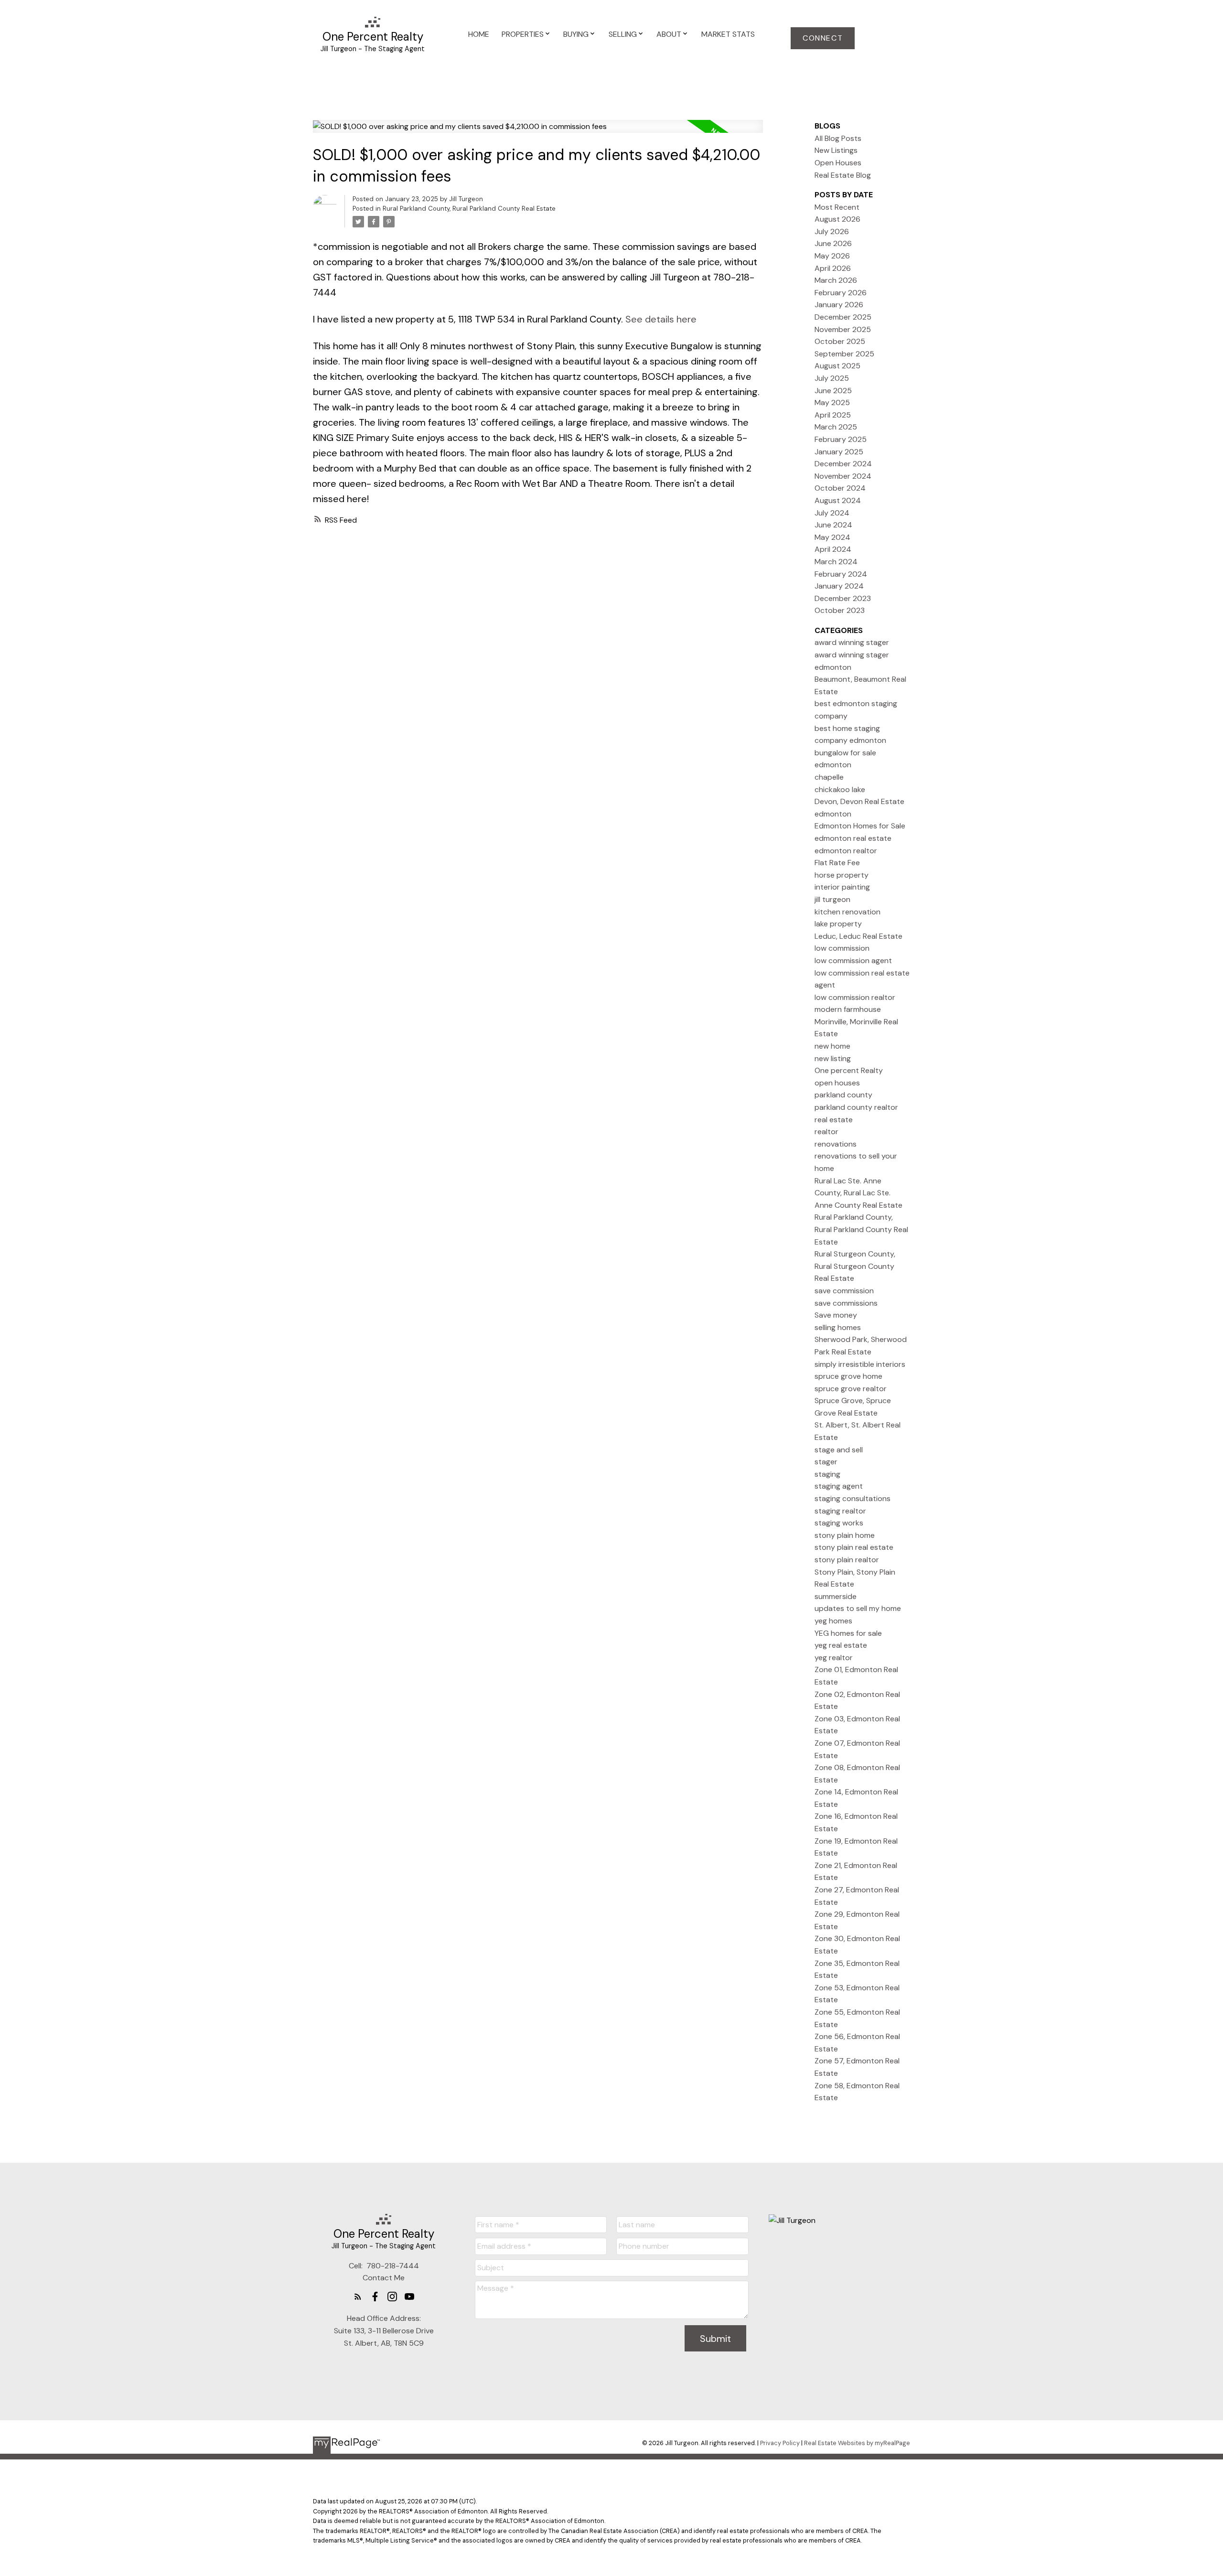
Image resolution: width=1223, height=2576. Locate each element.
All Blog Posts (838, 138)
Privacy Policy (780, 2443)
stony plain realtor (847, 1560)
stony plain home (845, 1535)
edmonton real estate (853, 838)
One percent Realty (849, 1070)
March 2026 (836, 280)
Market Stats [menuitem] (728, 34)
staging (827, 1474)
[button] (823, 38)
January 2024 (839, 586)
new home (832, 1046)
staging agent (839, 1486)
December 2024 (843, 464)
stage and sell (839, 1450)
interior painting (842, 887)
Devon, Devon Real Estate (859, 801)
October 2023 (840, 610)
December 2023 (843, 598)
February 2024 (841, 574)
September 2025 (844, 354)
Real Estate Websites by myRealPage (857, 2443)
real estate (834, 1120)
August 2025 (837, 366)
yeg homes (833, 1621)
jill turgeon (832, 899)
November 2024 (843, 476)
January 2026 (839, 305)
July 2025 (832, 378)
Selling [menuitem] (623, 34)
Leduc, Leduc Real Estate (858, 936)
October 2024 (840, 488)
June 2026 (833, 243)
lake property (838, 924)
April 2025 (833, 415)
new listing (833, 1058)
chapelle (829, 777)
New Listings (836, 150)
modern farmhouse (848, 1009)
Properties (523, 34)
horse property (842, 875)
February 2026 (841, 293)
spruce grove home (848, 1376)
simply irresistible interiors (860, 1364)
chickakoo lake (840, 789)
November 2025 (843, 329)
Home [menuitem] (479, 34)
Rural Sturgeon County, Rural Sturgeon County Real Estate (855, 1266)
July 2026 (832, 231)
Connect (823, 38)
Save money (836, 1315)
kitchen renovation (848, 912)
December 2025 (843, 317)
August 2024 (838, 500)
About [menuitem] (669, 34)
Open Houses (838, 163)
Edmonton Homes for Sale (860, 826)
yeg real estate (841, 1645)
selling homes (838, 1327)
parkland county (843, 1095)
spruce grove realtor (851, 1389)
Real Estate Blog (843, 175)
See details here (661, 319)
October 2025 (840, 341)
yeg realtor (834, 1658)
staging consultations (853, 1498)
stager (826, 1462)
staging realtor (840, 1511)
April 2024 (833, 549)
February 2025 (841, 439)
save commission (844, 1291)
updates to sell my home (858, 1608)
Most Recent (837, 207)
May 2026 (832, 256)
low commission (842, 948)
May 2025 (832, 402)
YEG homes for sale (848, 1633)
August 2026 (837, 219)
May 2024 (832, 537)
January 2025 (839, 452)
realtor (826, 1132)
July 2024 (832, 513)
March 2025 (836, 427)
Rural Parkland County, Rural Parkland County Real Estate (469, 209)
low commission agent (853, 961)
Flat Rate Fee (837, 863)
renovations (836, 1144)
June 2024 (833, 525)
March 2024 (836, 562)
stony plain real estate (854, 1547)
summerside (836, 1596)
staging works (839, 1523)
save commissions (846, 1303)
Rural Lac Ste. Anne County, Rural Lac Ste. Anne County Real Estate (858, 1193)
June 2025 (833, 391)
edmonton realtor (846, 851)
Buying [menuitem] (576, 34)
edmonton (833, 814)
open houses (837, 1083)
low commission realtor (855, 997)
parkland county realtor (856, 1107)
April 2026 (833, 268)
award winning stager (852, 642)
